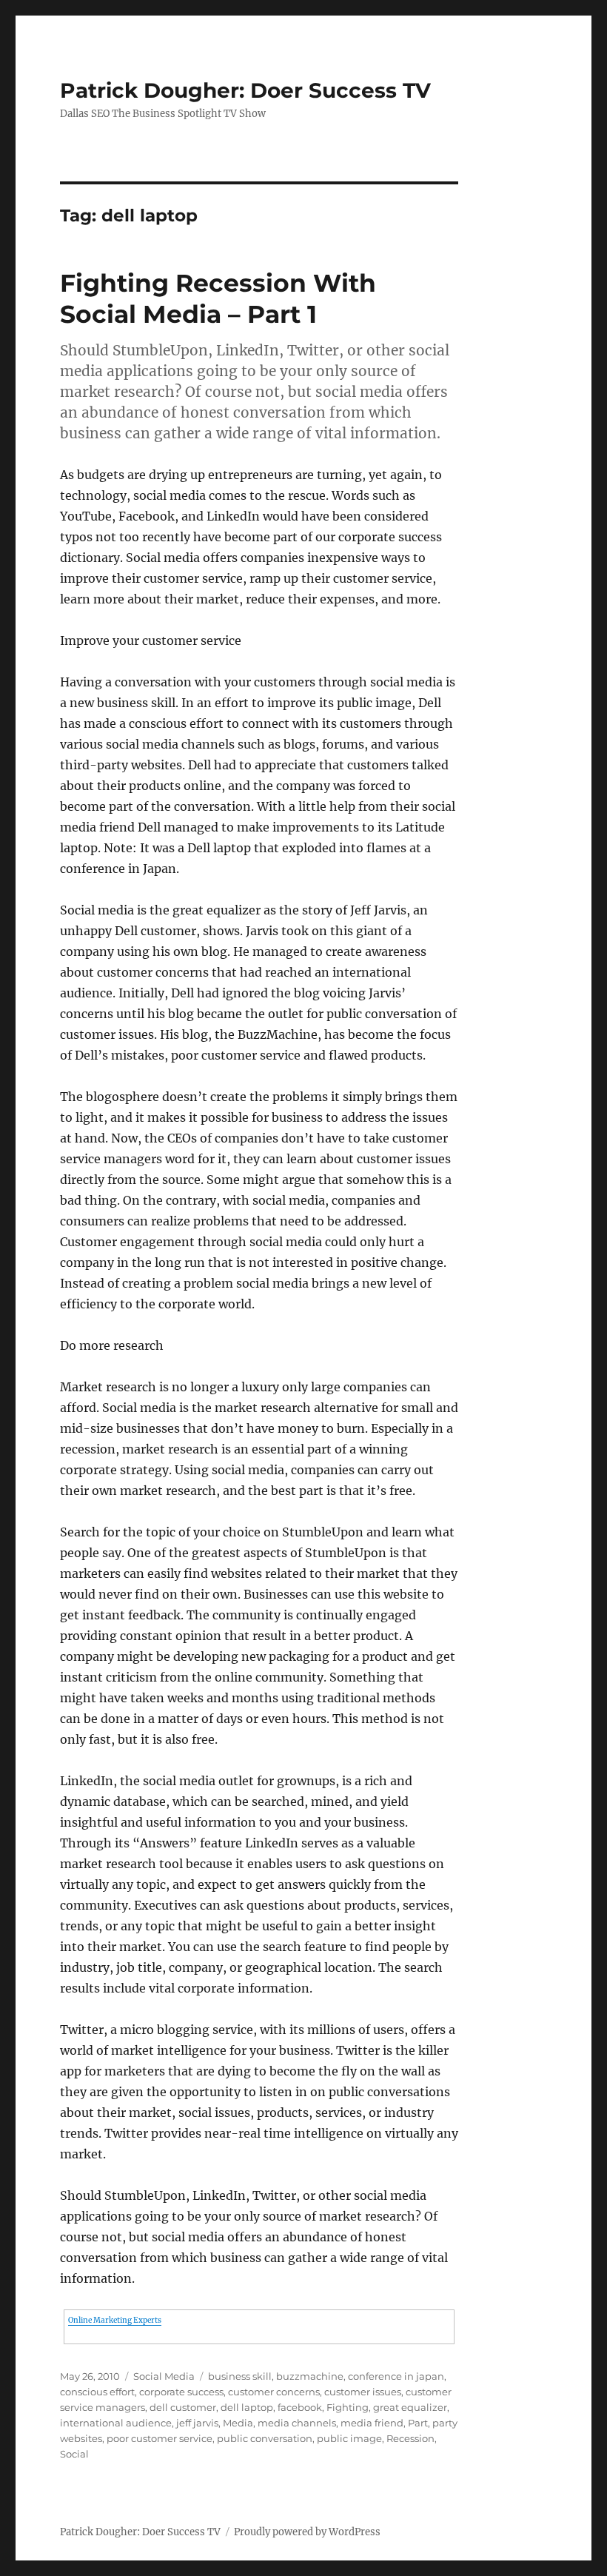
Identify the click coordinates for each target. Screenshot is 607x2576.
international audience (116, 2423)
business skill (240, 2376)
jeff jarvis (197, 2423)
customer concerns (274, 2392)
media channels (297, 2423)
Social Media (164, 2376)
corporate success (181, 2392)
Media (238, 2423)
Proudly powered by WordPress (307, 2532)
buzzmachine (310, 2376)
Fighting (348, 2407)
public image (349, 2438)
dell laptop (247, 2407)
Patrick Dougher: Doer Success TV (245, 90)
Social (74, 2454)
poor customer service (160, 2438)
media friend (372, 2423)
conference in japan (396, 2376)
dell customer (183, 2407)
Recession (410, 2438)
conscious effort (97, 2392)
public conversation (265, 2438)
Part (418, 2423)
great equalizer (410, 2407)
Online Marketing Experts (115, 2320)
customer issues (363, 2392)
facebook (300, 2407)
